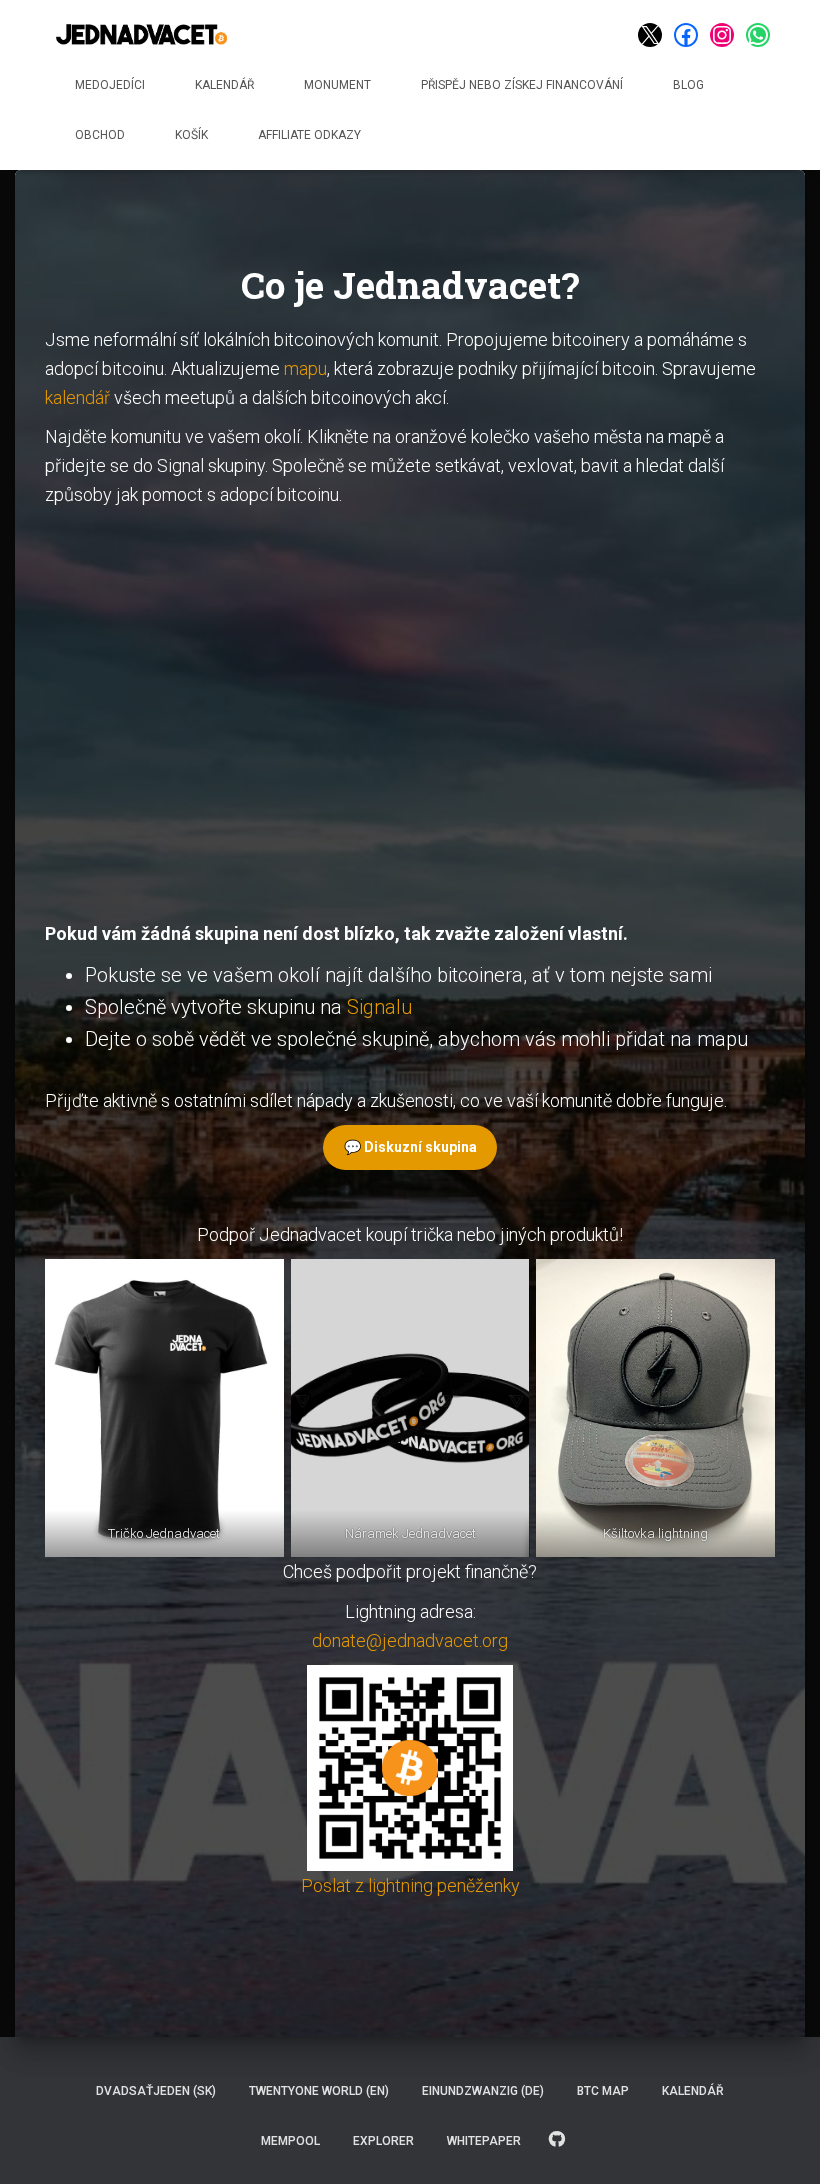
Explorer (383, 2141)
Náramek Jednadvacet (409, 1533)
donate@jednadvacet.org (410, 1640)
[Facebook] (686, 35)
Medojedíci (110, 85)
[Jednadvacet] (141, 35)
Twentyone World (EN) (319, 2091)
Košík (191, 135)
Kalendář (224, 85)
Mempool (290, 2141)
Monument (337, 85)
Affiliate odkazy (309, 135)
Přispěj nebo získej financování (522, 85)
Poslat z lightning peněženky (410, 1885)
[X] (650, 35)
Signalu (379, 1007)
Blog (688, 85)
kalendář (77, 397)
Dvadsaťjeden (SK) (156, 2091)
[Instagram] (722, 35)
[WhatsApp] (758, 35)
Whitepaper (484, 2141)
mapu (305, 368)
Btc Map (603, 2091)
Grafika (557, 2140)
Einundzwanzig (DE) (483, 2091)
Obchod (100, 135)
